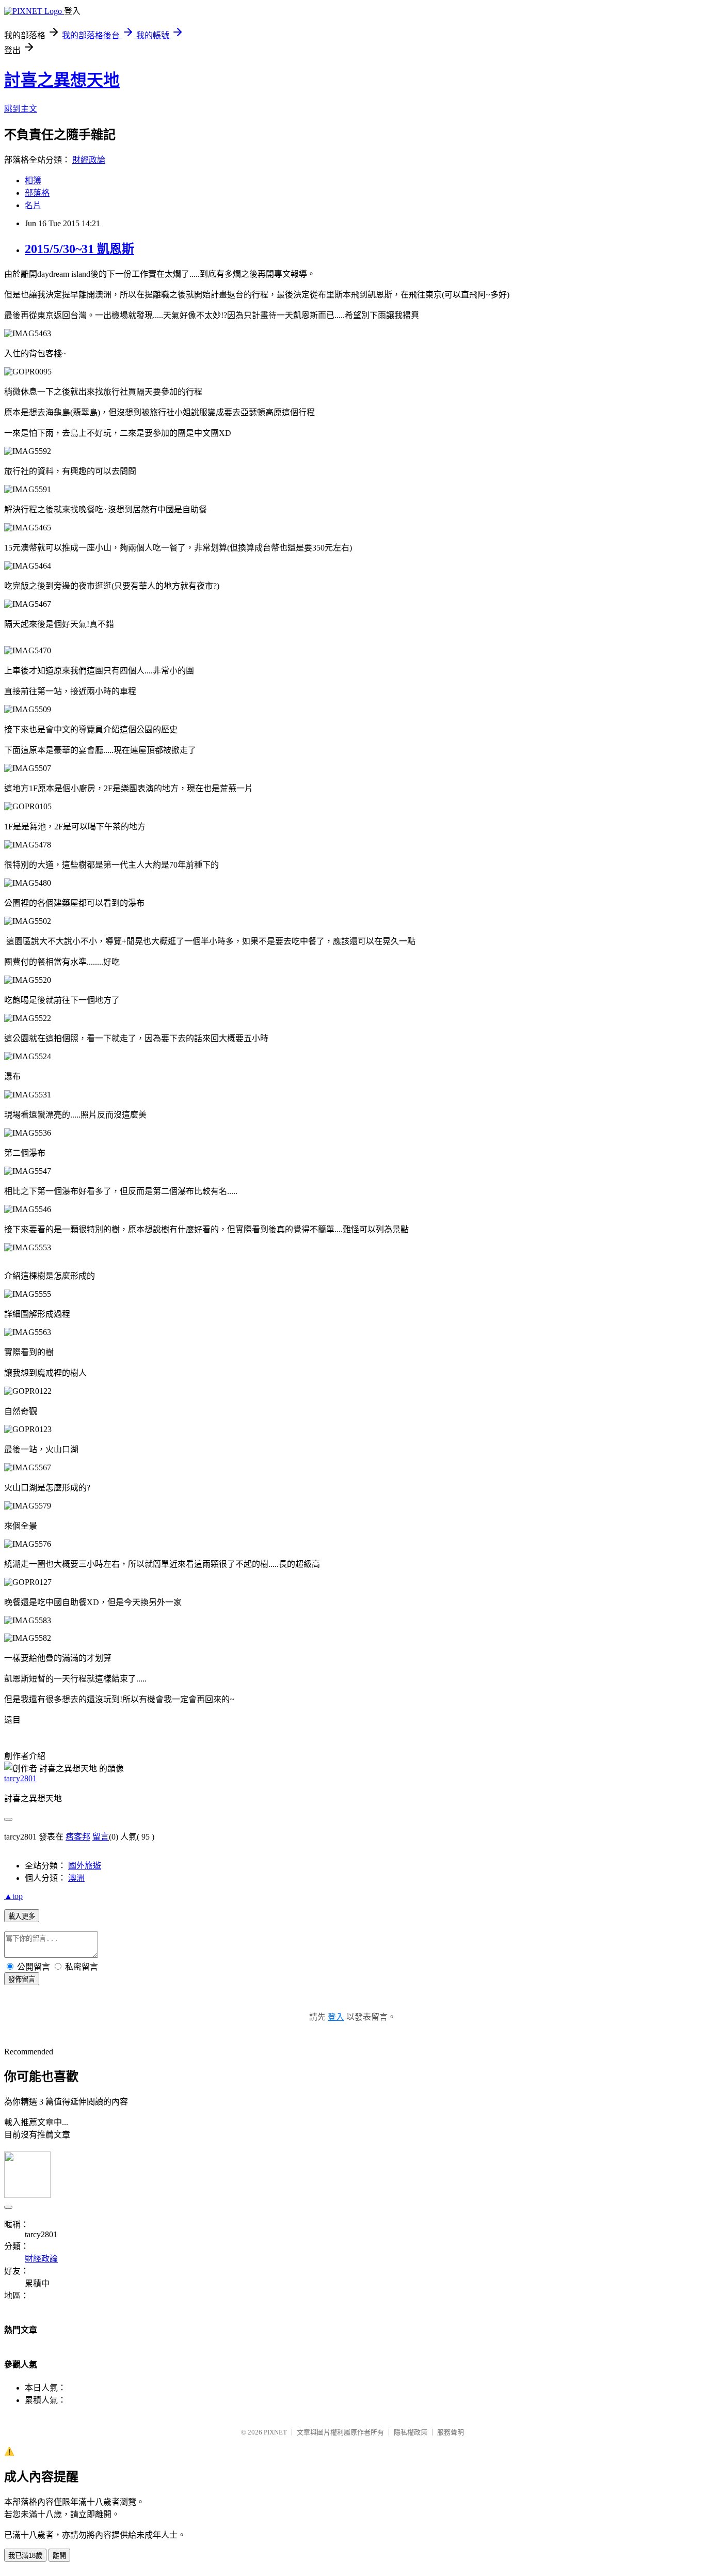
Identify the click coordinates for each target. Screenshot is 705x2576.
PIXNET (275, 2432)
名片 (33, 205)
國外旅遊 (85, 1866)
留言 (101, 1837)
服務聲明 (451, 2432)
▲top (13, 1896)
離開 (59, 2556)
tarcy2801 (20, 1778)
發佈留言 (22, 1979)
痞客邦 (78, 1837)
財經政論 (89, 160)
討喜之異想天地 (62, 80)
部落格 (37, 193)
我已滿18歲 (25, 2556)
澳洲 (76, 1878)
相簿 (33, 180)
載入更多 (22, 1916)
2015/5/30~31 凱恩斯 (79, 249)
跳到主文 (21, 109)
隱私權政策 (411, 2432)
